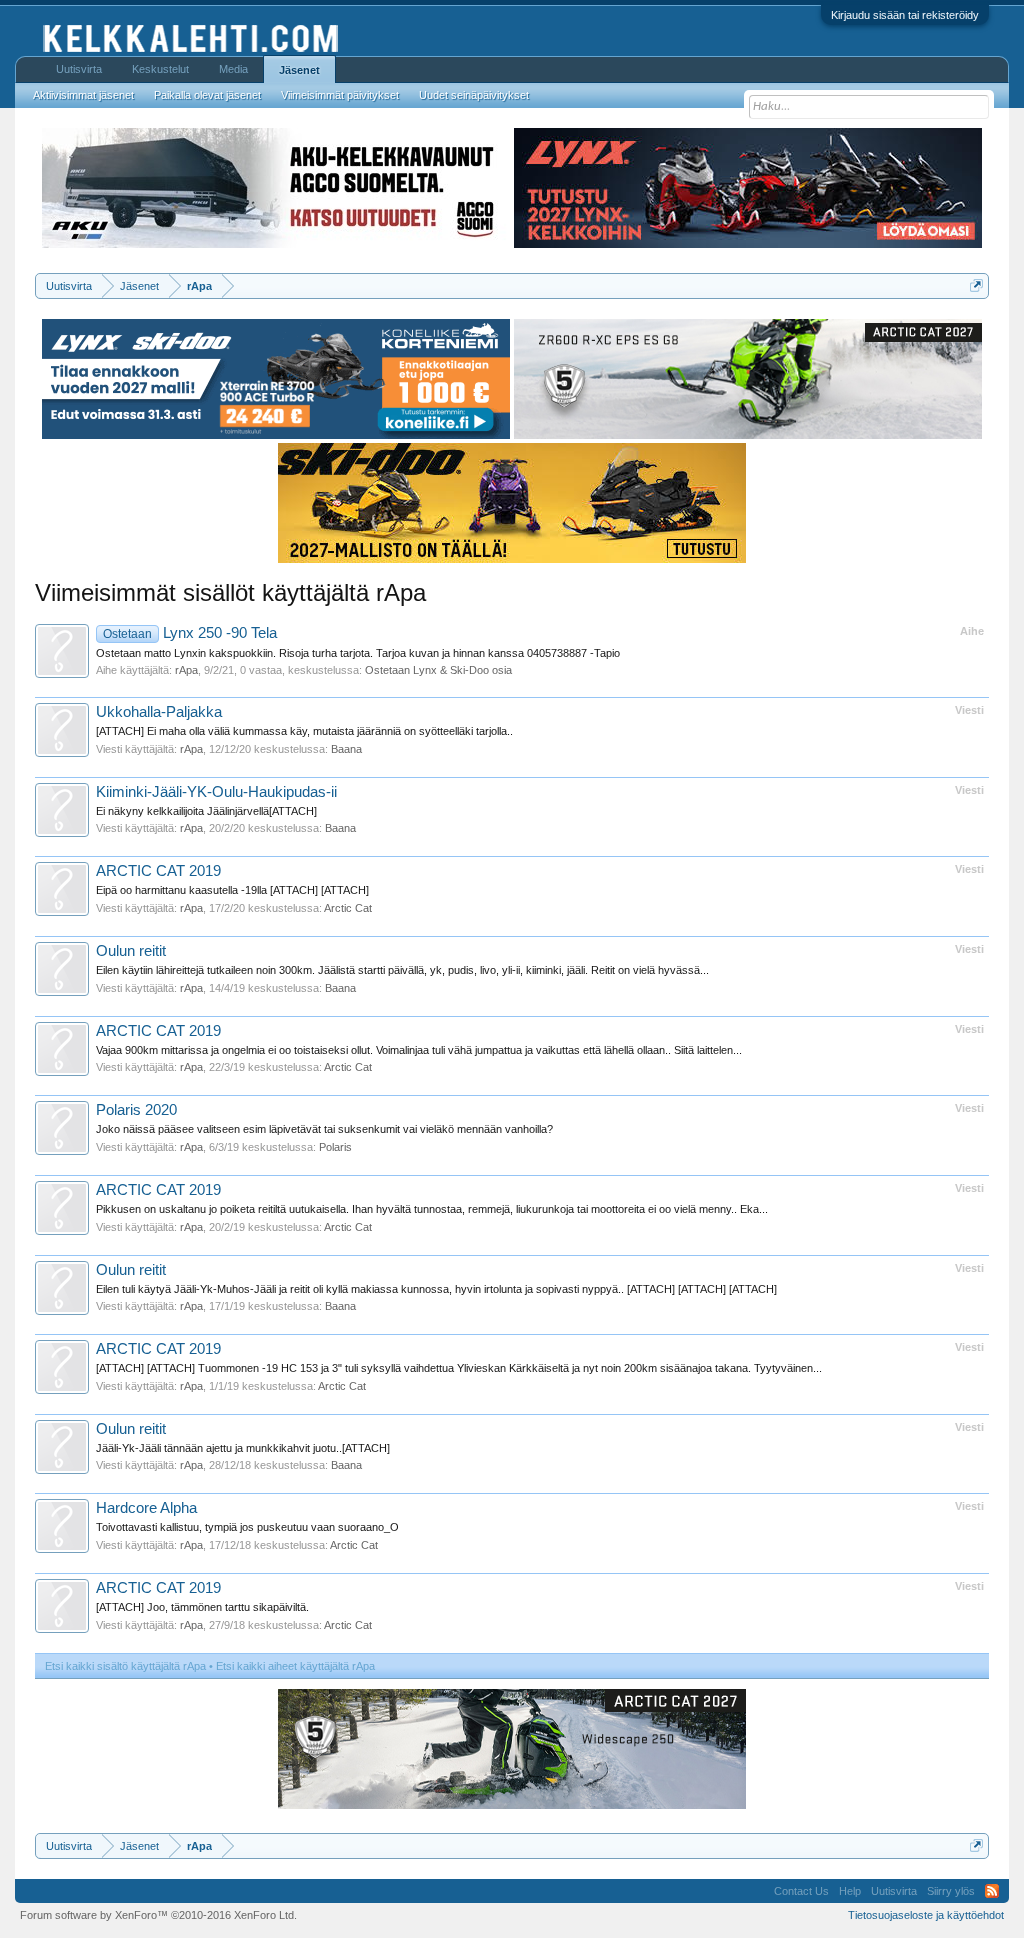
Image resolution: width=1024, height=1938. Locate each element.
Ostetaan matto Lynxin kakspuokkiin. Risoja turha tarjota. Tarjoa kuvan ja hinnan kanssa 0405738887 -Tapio (358, 653)
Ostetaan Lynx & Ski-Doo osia (438, 670)
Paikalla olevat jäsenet (207, 95)
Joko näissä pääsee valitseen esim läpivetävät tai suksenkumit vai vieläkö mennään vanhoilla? (324, 1129)
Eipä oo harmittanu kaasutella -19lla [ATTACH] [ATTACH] (232, 890)
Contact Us (801, 1891)
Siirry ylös (951, 1891)
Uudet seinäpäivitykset (474, 95)
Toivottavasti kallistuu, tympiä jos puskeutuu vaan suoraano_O (247, 1527)
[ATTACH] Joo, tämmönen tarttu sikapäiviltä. (202, 1607)
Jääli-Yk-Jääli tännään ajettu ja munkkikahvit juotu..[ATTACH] (243, 1448)
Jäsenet (299, 70)
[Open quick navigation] (976, 285)
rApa (186, 670)
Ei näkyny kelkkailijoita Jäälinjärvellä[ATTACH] (206, 811)
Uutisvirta (79, 69)
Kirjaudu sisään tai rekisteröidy (905, 15)
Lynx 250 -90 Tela (190, 633)
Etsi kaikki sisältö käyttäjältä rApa (125, 1666)
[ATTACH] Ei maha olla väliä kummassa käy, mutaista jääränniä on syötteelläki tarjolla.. (304, 731)
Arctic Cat (348, 908)
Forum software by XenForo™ (158, 1915)
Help (850, 1891)
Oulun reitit (131, 951)
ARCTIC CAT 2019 (158, 871)
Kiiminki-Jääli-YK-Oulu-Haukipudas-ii (216, 792)
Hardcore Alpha (146, 1508)
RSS (992, 1891)
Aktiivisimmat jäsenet (83, 95)
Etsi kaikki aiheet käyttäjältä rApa (295, 1666)
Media (233, 69)
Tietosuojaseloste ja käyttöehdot (926, 1915)
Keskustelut (160, 69)
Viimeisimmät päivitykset (340, 95)
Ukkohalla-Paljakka (159, 712)
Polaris (335, 1147)
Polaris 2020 (136, 1110)
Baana (346, 749)
